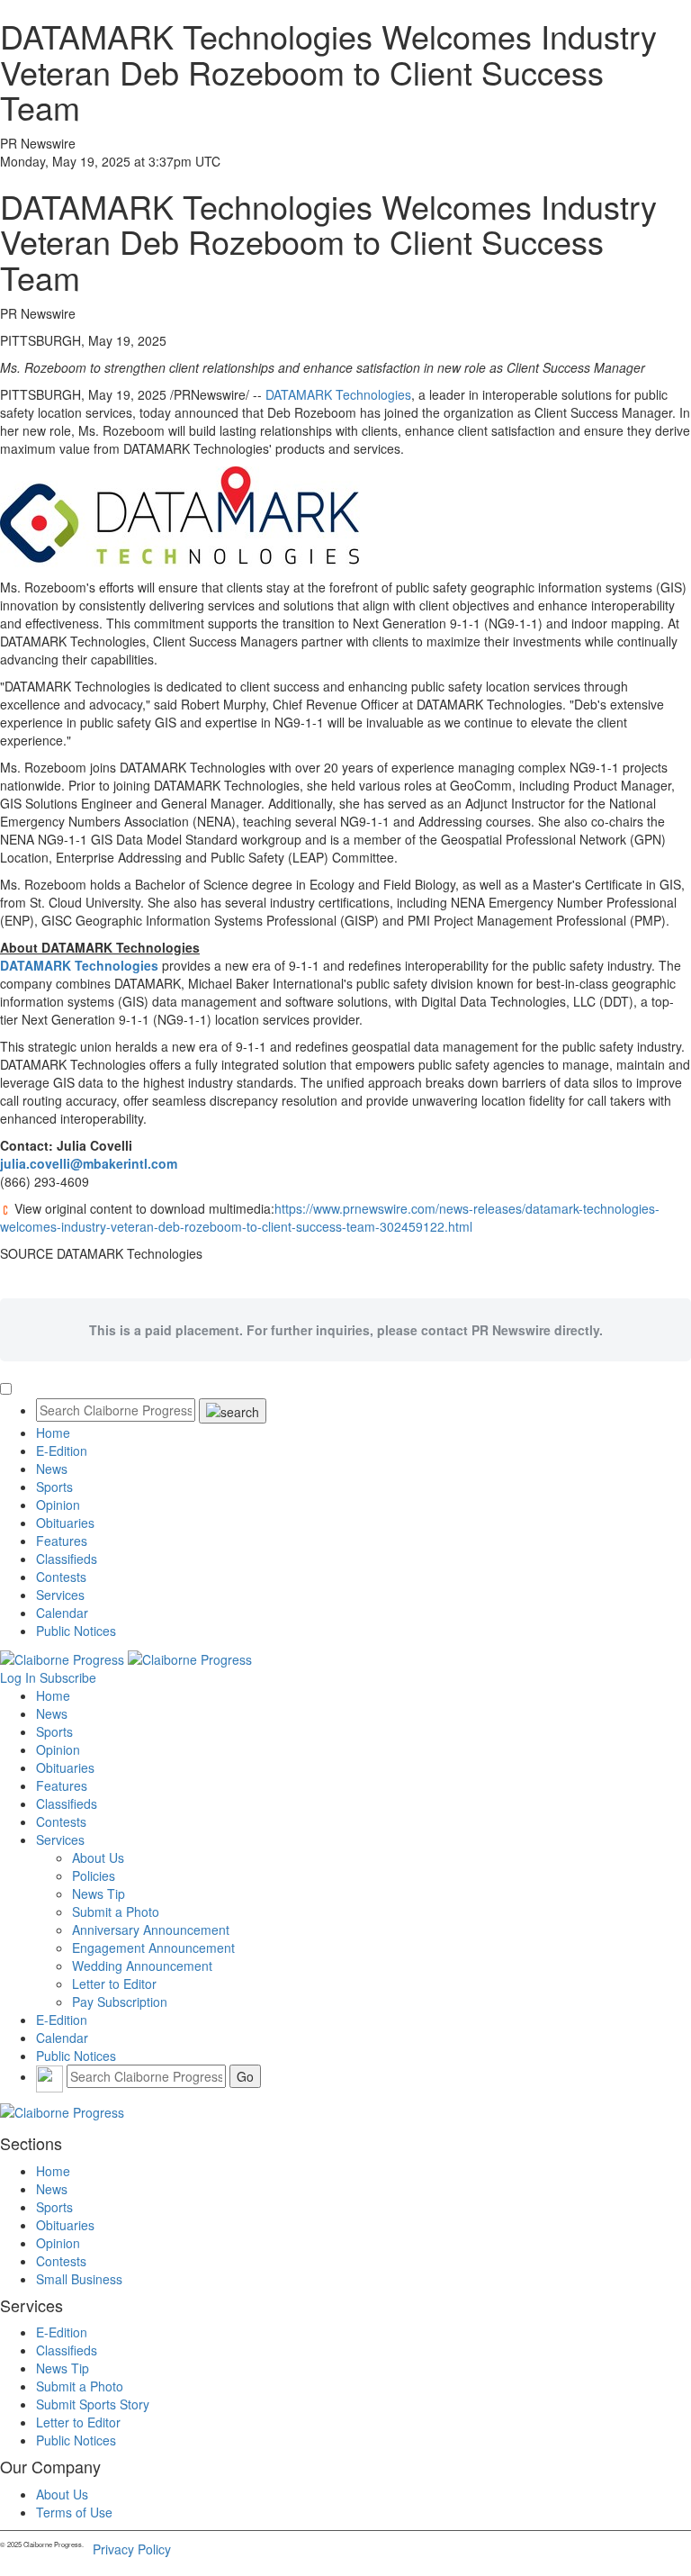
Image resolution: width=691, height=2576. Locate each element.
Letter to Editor (114, 1984)
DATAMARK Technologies (338, 394)
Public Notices (76, 1631)
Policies (94, 1876)
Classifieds (67, 1559)
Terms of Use (74, 2512)
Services (60, 1595)
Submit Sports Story (93, 2404)
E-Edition (62, 1451)
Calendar (62, 1613)
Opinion (58, 1505)
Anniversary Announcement (151, 1930)
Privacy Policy (132, 2549)
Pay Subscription (120, 2002)
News (52, 1469)
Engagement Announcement (153, 1948)
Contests (61, 1577)
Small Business (79, 2279)
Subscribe (68, 1677)
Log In (18, 1677)
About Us (98, 1857)
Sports (54, 1487)
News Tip (99, 1894)
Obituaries (65, 1523)
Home (53, 1433)
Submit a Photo (116, 1912)
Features (62, 1541)
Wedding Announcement (142, 1966)
